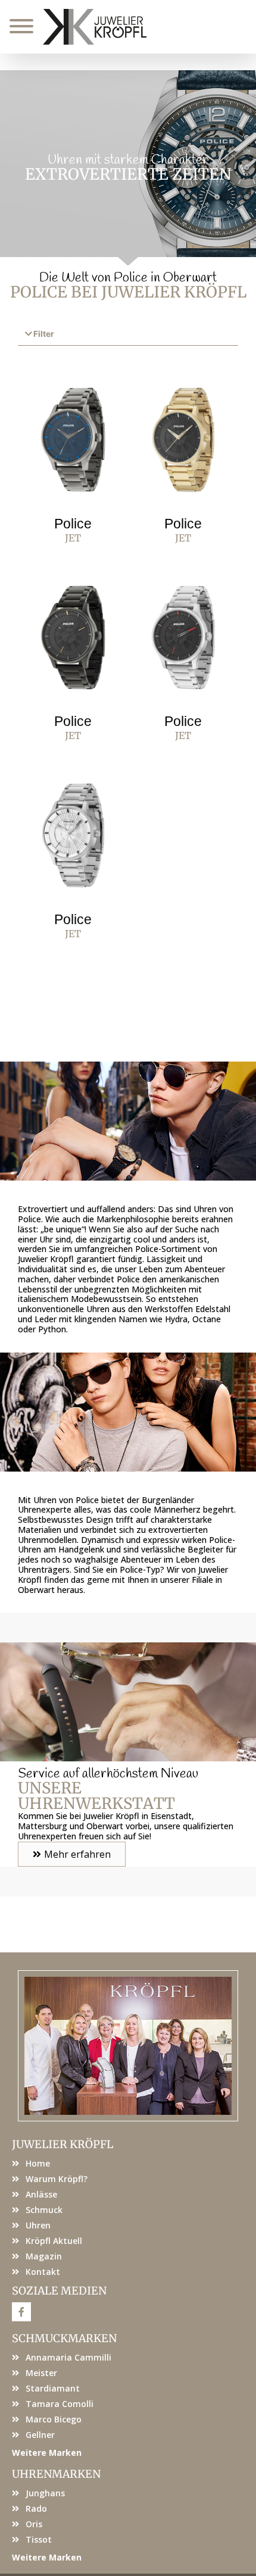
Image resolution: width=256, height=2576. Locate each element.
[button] (128, 335)
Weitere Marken (47, 2453)
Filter (44, 334)
